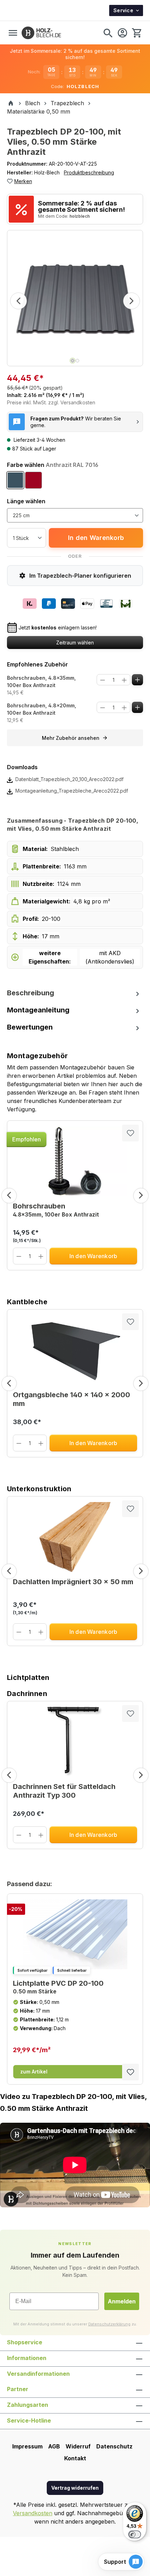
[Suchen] (108, 33)
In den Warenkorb (96, 538)
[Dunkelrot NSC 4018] (33, 480)
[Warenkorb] (136, 33)
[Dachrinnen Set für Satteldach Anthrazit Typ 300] (75, 1742)
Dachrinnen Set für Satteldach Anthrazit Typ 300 (64, 1791)
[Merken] (130, 1133)
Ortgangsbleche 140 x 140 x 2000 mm (72, 1399)
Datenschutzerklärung (109, 2324)
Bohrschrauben (56, 1210)
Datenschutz (114, 2446)
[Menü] (13, 33)
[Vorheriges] (18, 301)
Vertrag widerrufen (75, 2488)
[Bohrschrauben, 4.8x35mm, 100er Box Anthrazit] (75, 1161)
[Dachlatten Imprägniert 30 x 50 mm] (75, 1537)
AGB (54, 2446)
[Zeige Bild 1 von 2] (73, 361)
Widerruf (78, 2446)
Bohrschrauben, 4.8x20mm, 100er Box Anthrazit (42, 709)
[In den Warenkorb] (138, 680)
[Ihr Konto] (122, 33)
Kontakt (75, 2458)
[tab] (75, 993)
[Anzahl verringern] (103, 680)
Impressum (27, 2446)
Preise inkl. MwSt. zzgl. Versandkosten (51, 402)
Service (123, 10)
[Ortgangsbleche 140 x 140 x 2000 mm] (75, 1350)
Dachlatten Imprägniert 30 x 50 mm (73, 1582)
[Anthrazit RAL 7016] (15, 480)
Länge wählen (26, 501)
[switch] (135, 2534)
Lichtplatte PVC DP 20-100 (58, 1987)
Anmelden (122, 2301)
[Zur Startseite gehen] (41, 33)
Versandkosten (33, 2513)
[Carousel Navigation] (75, 1196)
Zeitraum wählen (75, 643)
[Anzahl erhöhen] (124, 680)
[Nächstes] (132, 301)
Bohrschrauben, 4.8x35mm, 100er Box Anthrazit (41, 681)
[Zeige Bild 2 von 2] (77, 361)
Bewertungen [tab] (30, 1027)
